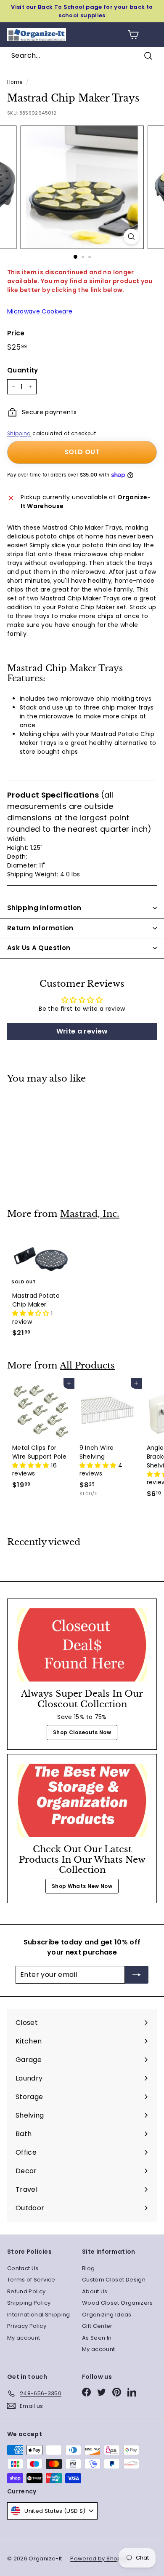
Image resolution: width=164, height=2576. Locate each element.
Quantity (23, 370)
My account (24, 2338)
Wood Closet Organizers (118, 2303)
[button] (32, 1313)
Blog (88, 2268)
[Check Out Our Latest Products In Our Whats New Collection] (82, 1800)
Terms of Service (31, 2280)
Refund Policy (26, 2291)
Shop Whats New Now (82, 1886)
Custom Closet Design (114, 2280)
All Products (87, 1366)
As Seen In (97, 2338)
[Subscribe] (137, 1975)
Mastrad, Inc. (90, 1214)
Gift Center (97, 2326)
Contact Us (23, 2268)
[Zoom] (131, 237)
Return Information (40, 928)
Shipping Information (44, 908)
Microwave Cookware (40, 311)
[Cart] (133, 35)
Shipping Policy (29, 2303)
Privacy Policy (27, 2326)
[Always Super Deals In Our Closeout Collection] (82, 1645)
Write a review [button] (82, 1031)
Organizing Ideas (107, 2315)
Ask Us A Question (39, 948)
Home (15, 82)
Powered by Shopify (99, 2559)
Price (16, 333)
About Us (95, 2291)
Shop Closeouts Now (82, 1732)
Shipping (19, 434)
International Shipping (39, 2315)
